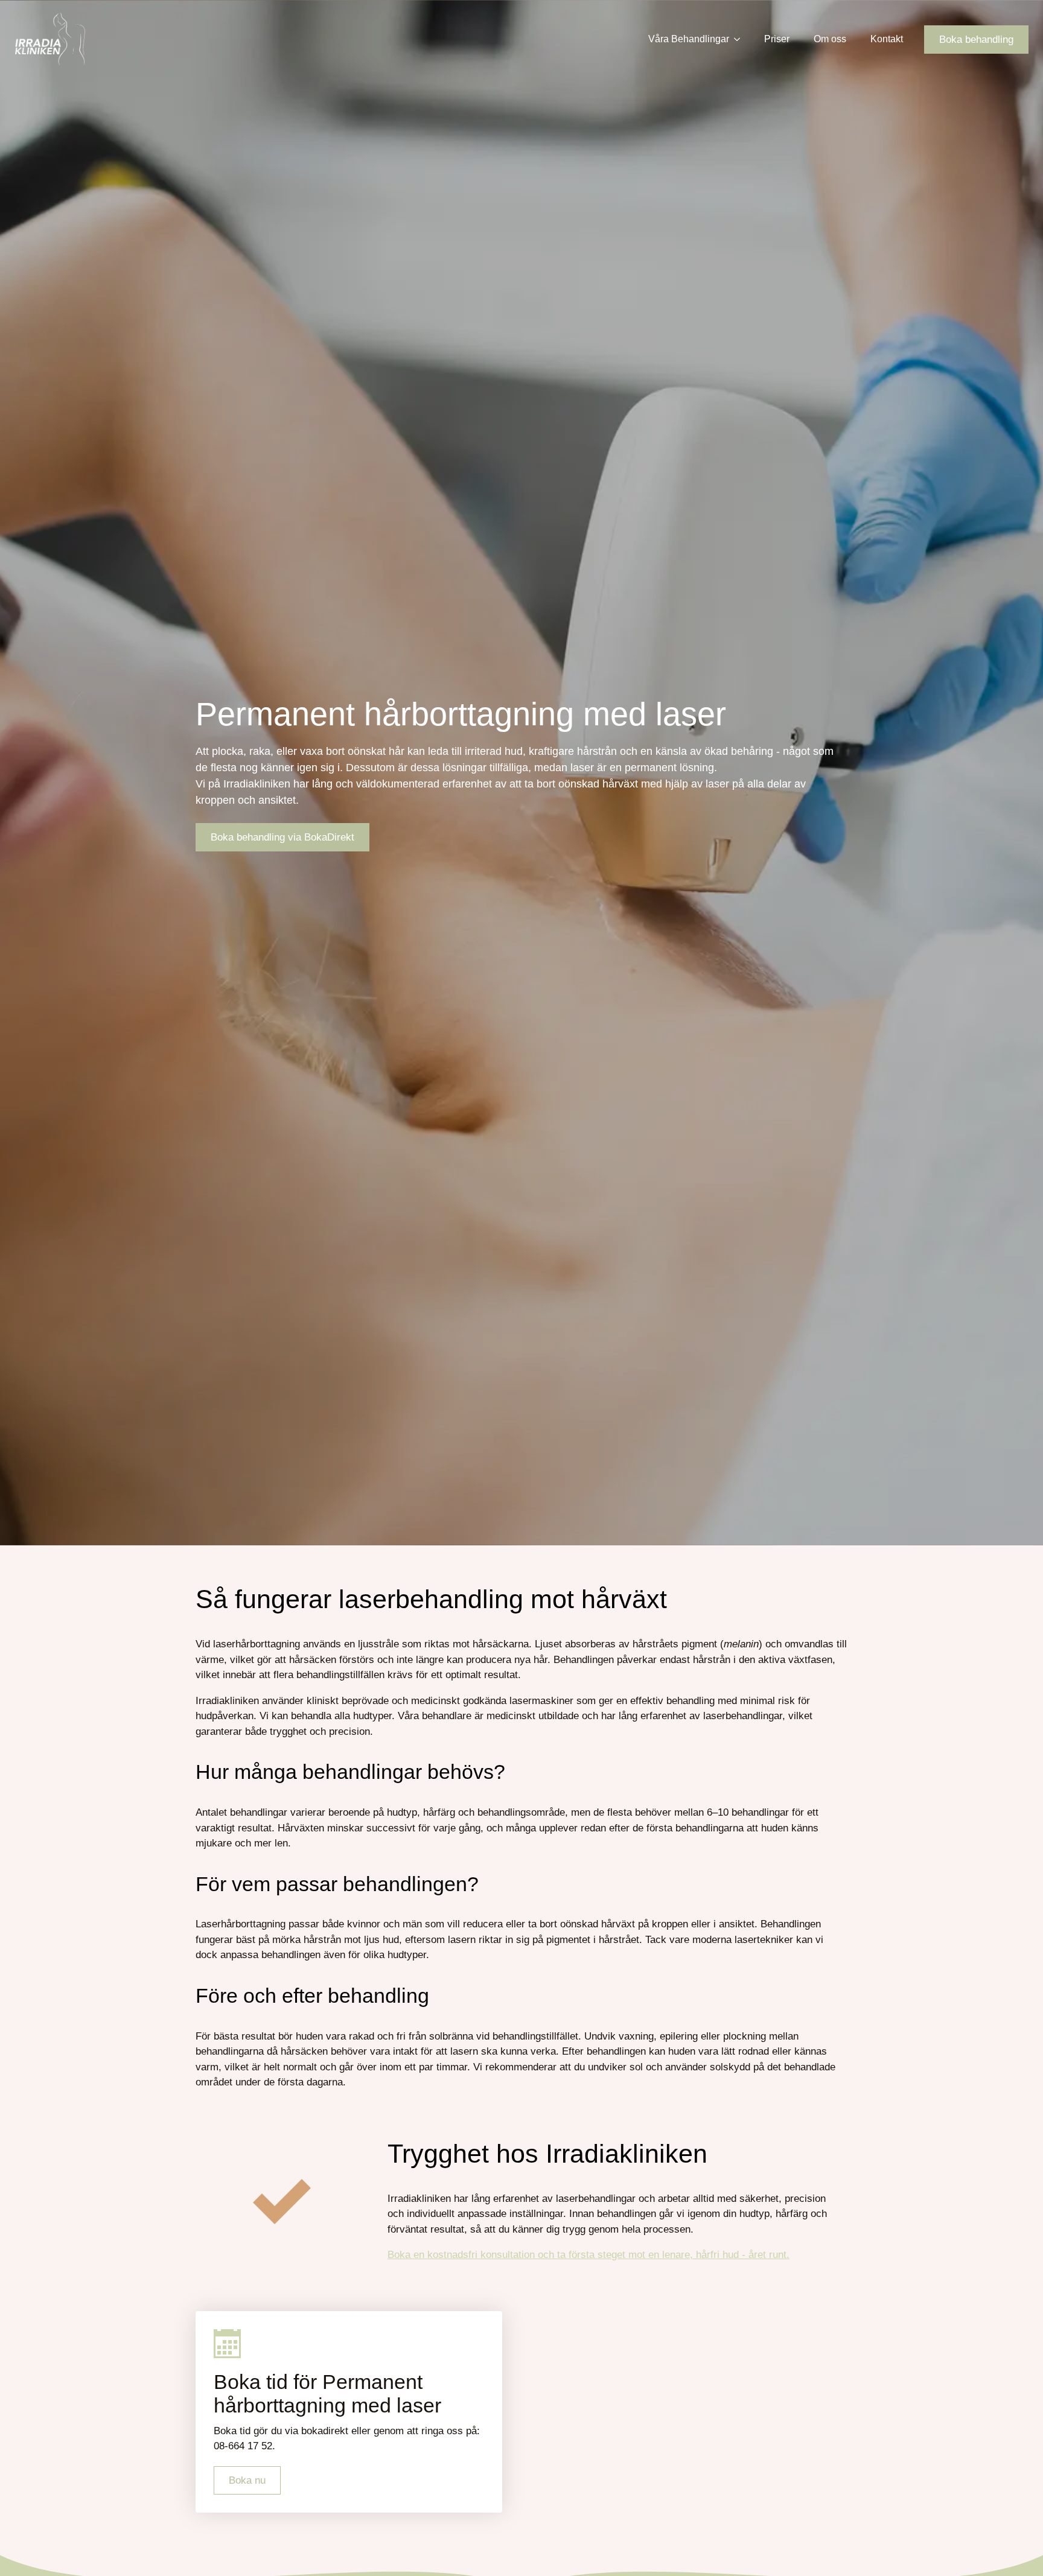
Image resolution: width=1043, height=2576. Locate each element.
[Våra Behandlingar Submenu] (741, 39)
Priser (777, 39)
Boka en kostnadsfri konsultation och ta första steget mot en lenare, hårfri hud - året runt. (588, 2255)
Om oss (830, 39)
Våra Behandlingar (689, 39)
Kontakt (887, 39)
